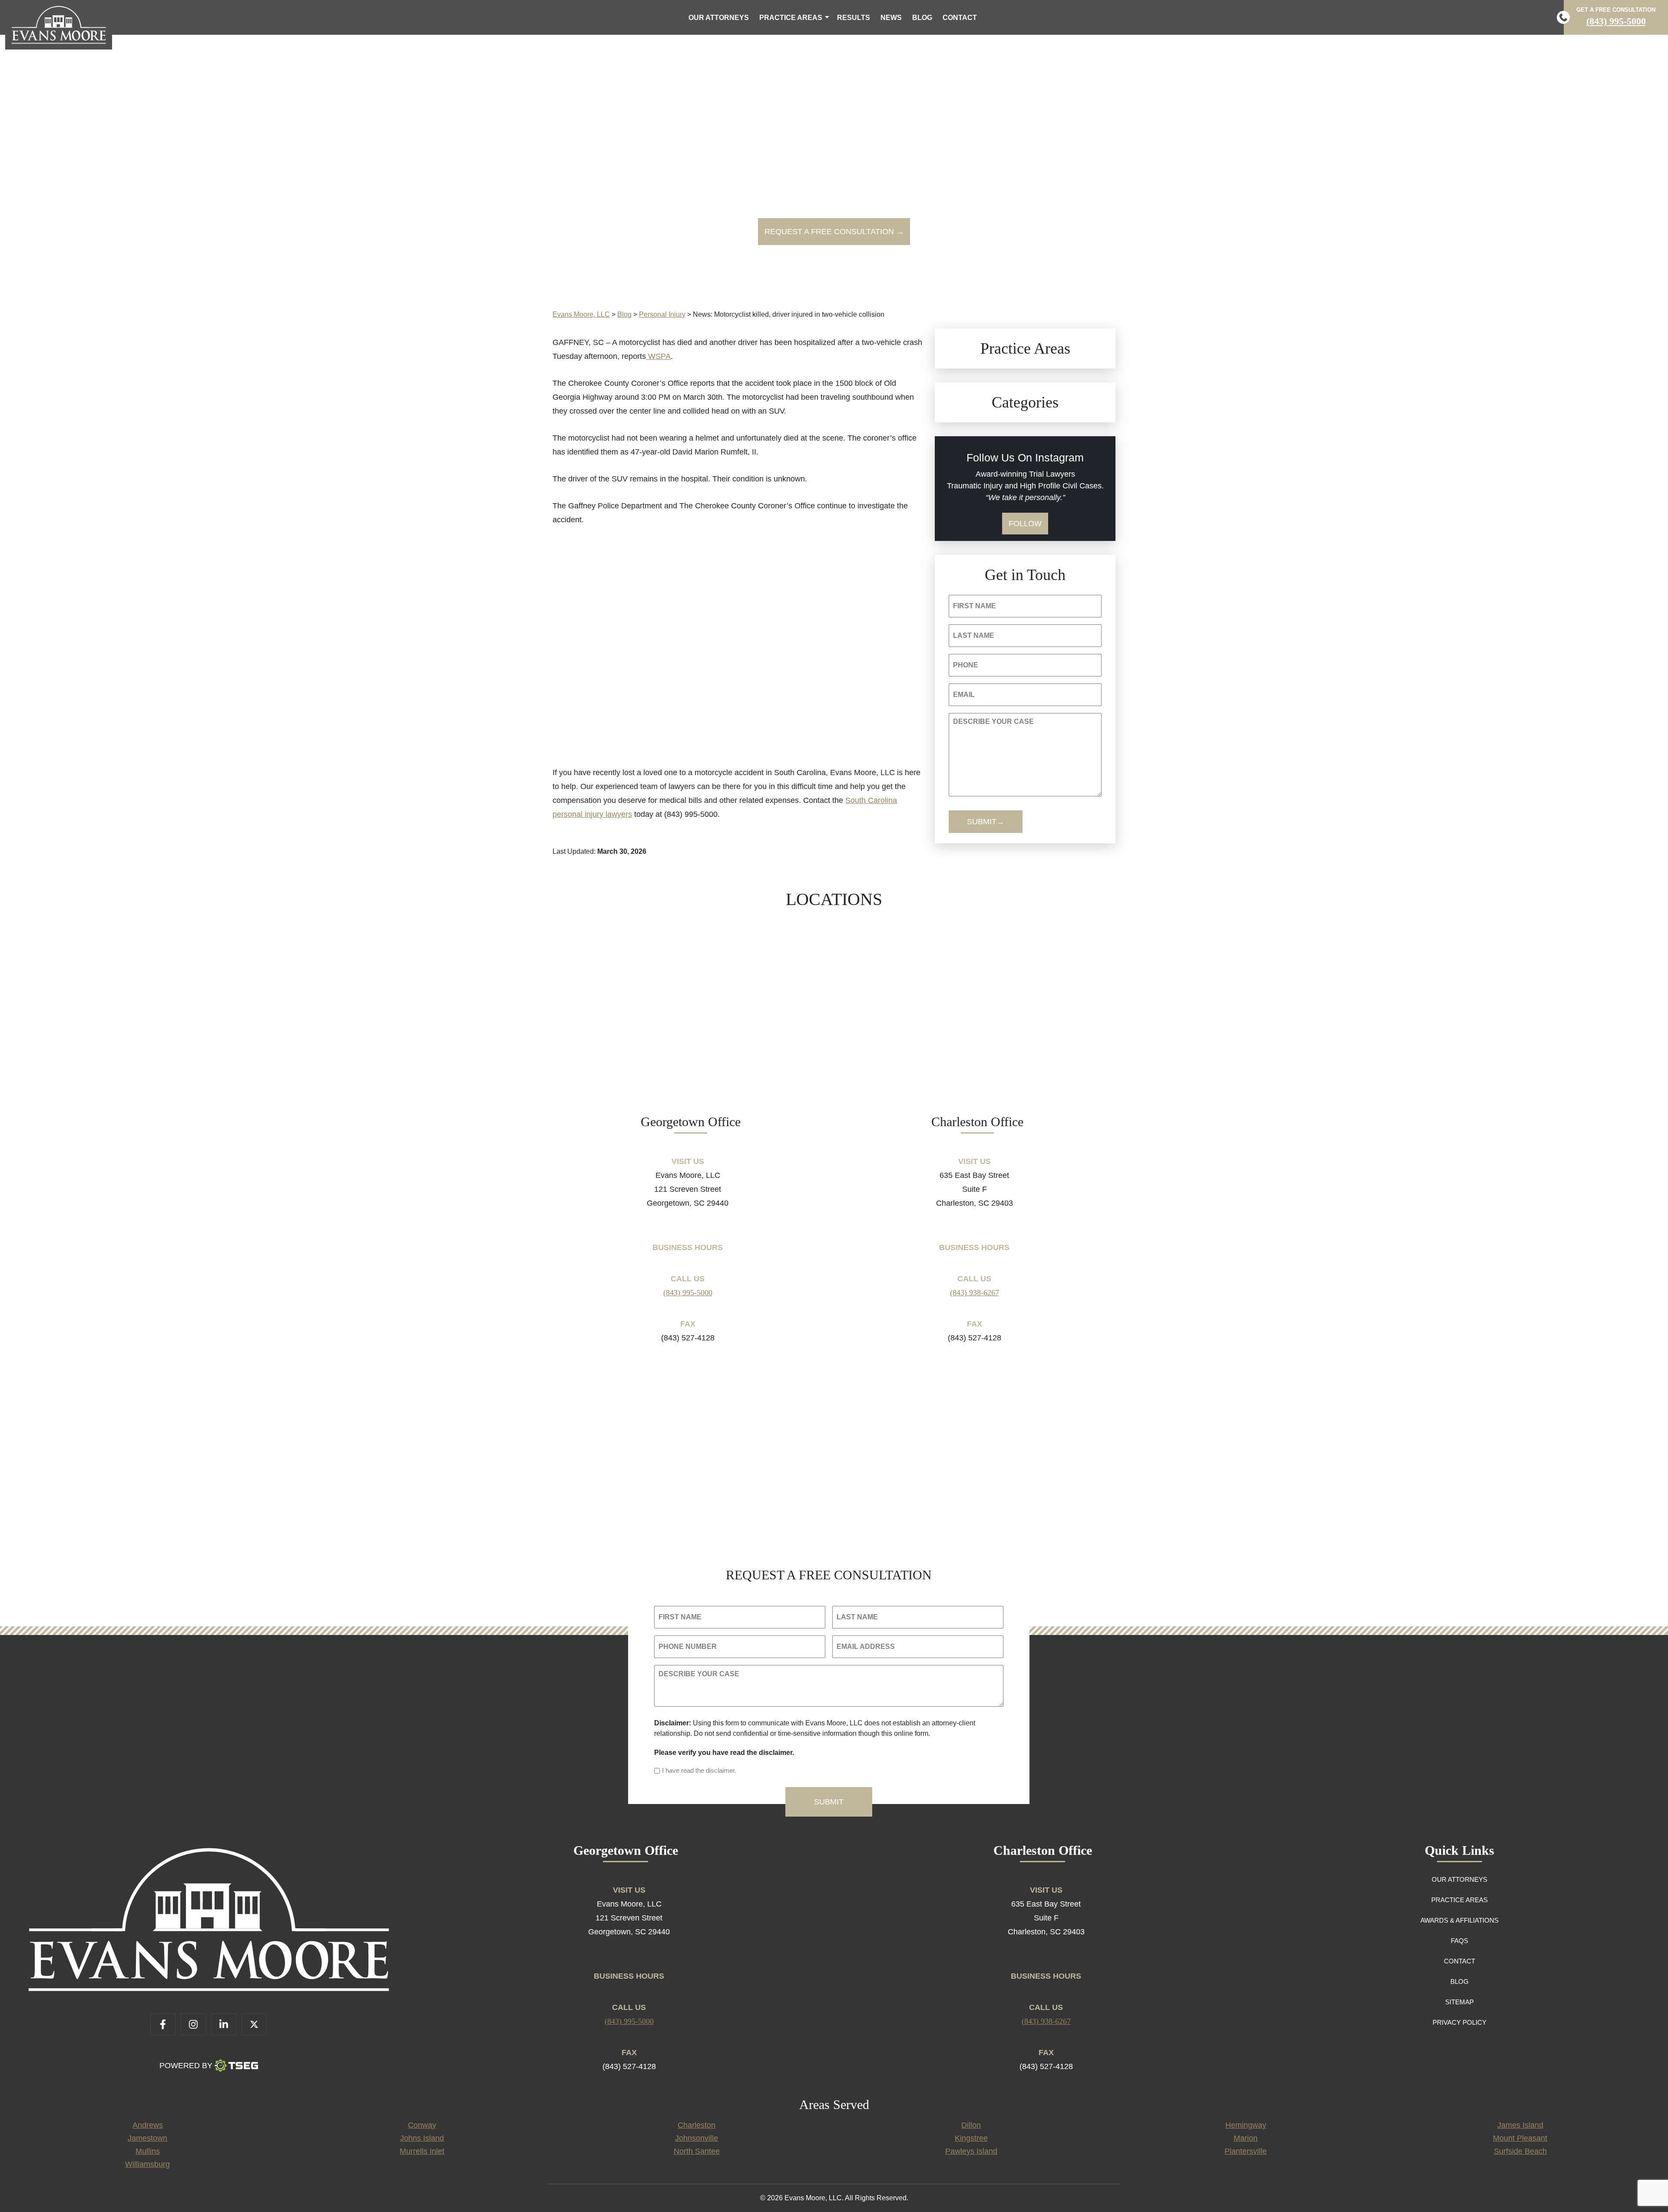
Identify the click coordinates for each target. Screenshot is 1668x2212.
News (891, 18)
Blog (922, 18)
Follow (1025, 524)
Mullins (148, 2151)
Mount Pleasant (1520, 2138)
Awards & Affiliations (1459, 1920)
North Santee (697, 2151)
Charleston (697, 2125)
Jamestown (147, 2138)
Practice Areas (791, 18)
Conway (422, 2125)
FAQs (1459, 1941)
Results (854, 18)
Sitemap (1459, 2002)
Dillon (971, 2125)
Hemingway (1246, 2125)
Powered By (186, 2066)
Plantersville (1246, 2151)
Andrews (148, 2125)
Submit (982, 822)
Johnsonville (697, 2138)
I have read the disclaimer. (699, 1770)
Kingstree (971, 2138)
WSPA (658, 356)
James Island (1520, 2125)
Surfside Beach (1520, 2151)
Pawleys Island (971, 2151)
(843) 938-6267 (975, 1293)
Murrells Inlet (422, 2151)
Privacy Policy (1459, 2022)
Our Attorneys (719, 18)
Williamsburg (147, 2164)
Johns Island (422, 2138)
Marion (1246, 2138)
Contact (960, 18)
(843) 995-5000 (1616, 21)
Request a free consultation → (834, 232)
